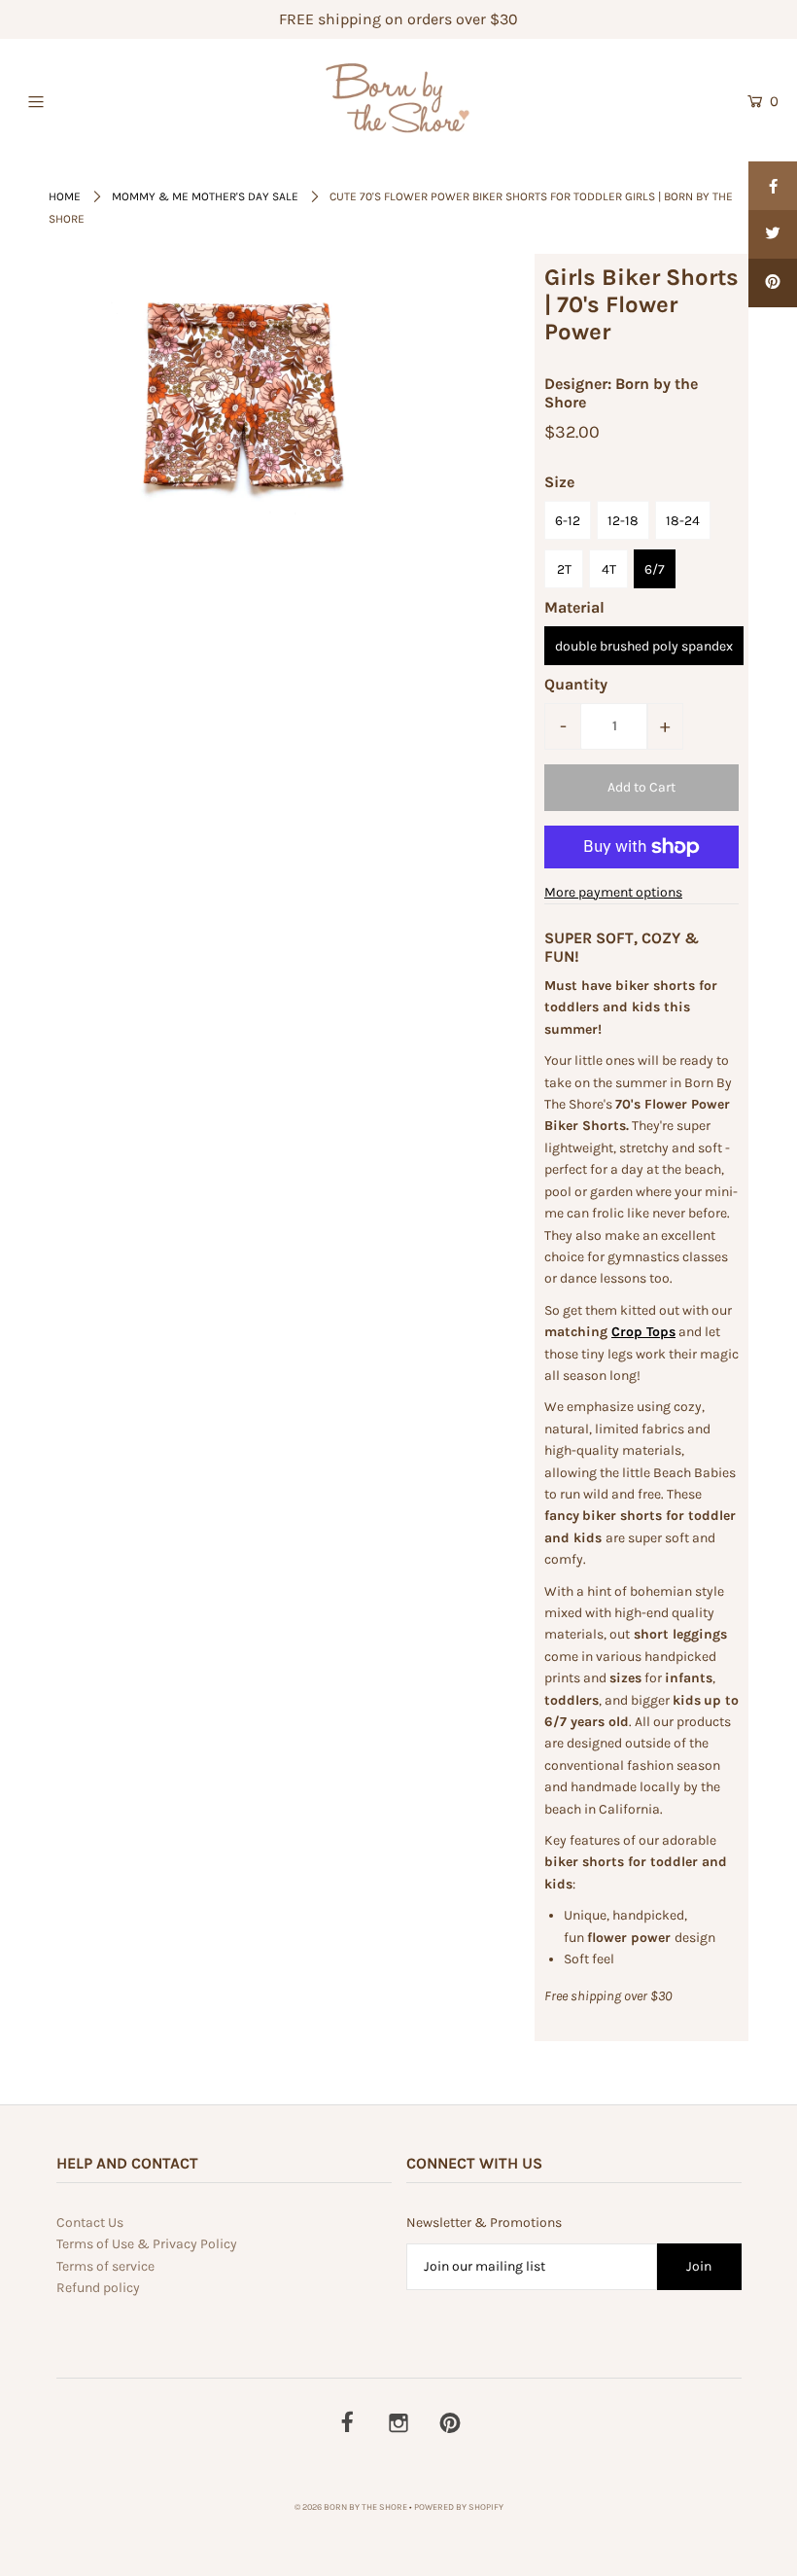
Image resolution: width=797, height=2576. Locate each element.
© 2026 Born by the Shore (351, 2507)
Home (65, 196)
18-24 (683, 521)
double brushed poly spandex (644, 646)
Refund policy (98, 2288)
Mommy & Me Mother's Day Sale (205, 196)
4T (609, 569)
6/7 (655, 569)
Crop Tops (643, 1332)
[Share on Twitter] (773, 234)
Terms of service (105, 2266)
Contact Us (90, 2223)
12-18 (623, 521)
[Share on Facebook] (773, 186)
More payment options (613, 892)
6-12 (568, 521)
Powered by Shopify (459, 2507)
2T (564, 569)
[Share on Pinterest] (773, 283)
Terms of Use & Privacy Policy (147, 2244)
